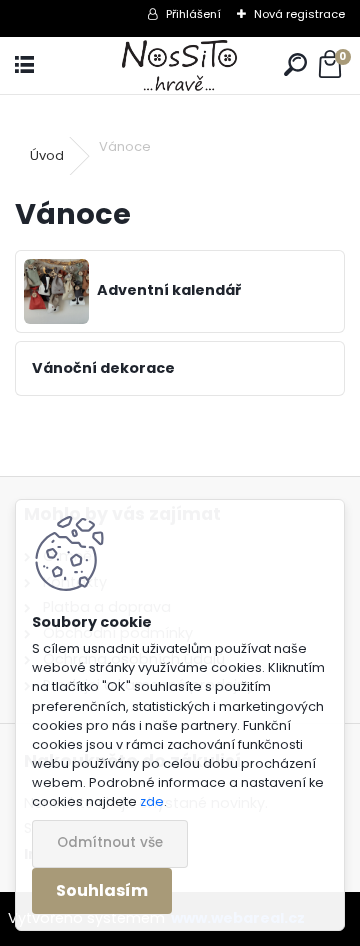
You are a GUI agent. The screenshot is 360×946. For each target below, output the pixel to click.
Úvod (47, 155)
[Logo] (180, 65)
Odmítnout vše (110, 842)
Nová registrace (299, 14)
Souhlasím (102, 890)
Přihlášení (193, 14)
